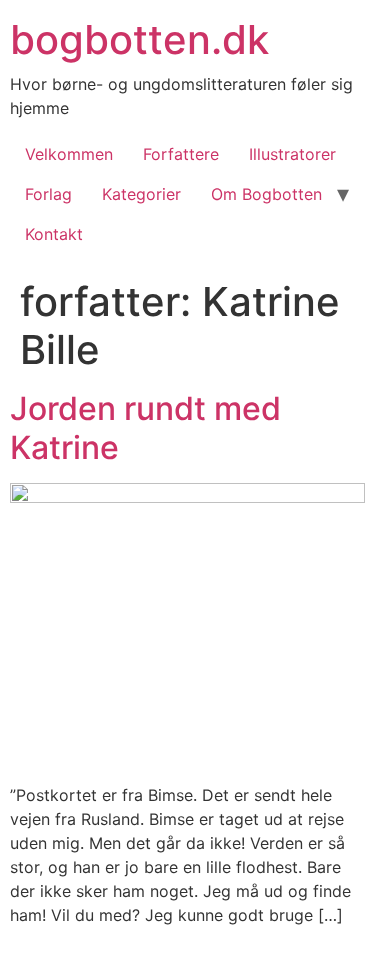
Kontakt (54, 234)
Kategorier (141, 194)
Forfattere (181, 154)
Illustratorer (292, 154)
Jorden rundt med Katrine (145, 427)
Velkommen (69, 154)
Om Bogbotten (266, 194)
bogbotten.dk (139, 39)
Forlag (48, 194)
